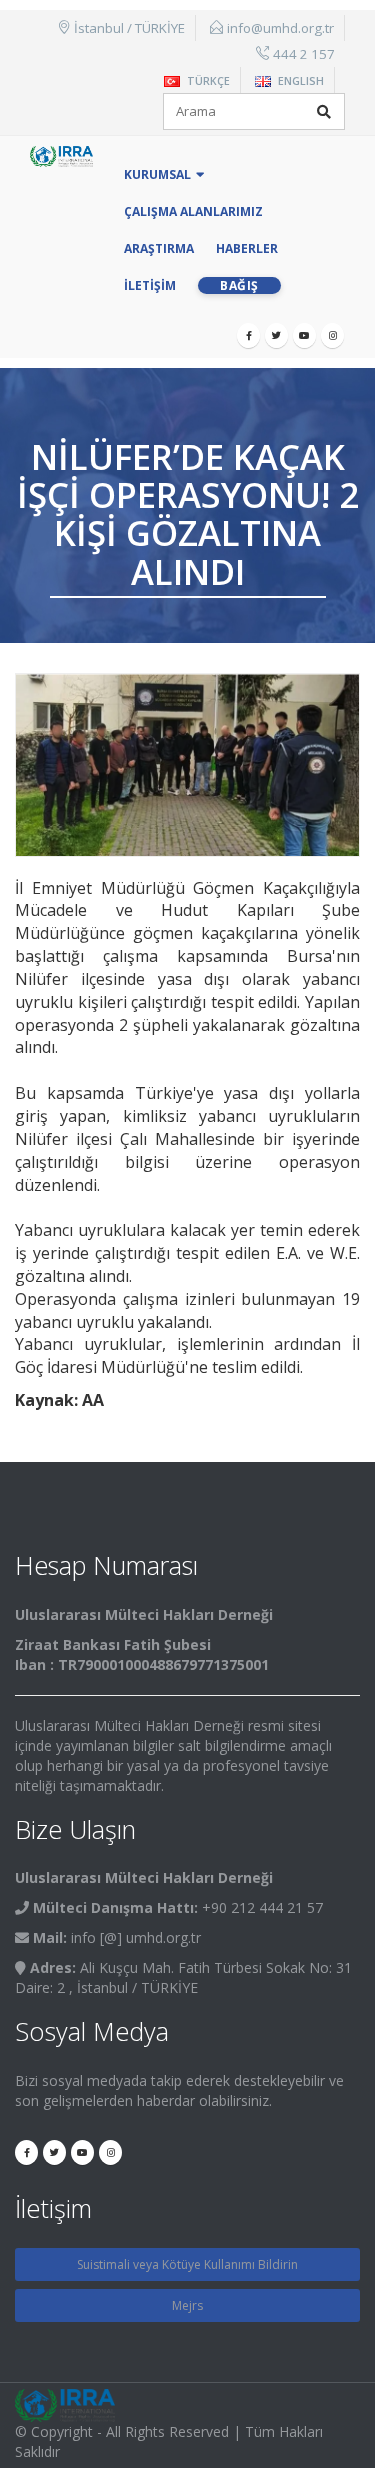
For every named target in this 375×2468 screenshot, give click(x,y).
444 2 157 (304, 54)
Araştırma (159, 248)
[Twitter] (276, 335)
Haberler (247, 248)
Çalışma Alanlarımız (193, 211)
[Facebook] (248, 335)
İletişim (150, 285)
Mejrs (187, 2305)
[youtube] (304, 335)
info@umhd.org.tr (280, 28)
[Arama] (324, 112)
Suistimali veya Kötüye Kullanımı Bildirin (187, 2264)
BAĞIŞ (239, 285)
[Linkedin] (332, 335)
